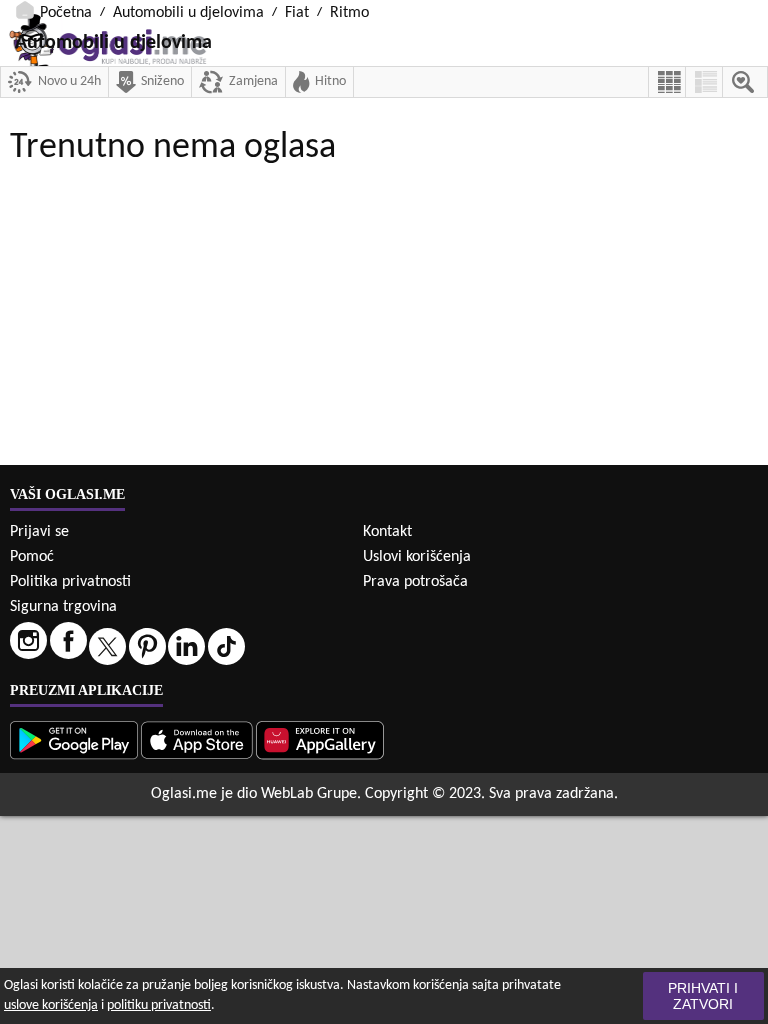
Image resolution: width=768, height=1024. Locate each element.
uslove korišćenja (51, 1005)
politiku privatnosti (159, 1005)
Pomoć (32, 557)
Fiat (297, 13)
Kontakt (387, 532)
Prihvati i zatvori (703, 996)
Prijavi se (39, 532)
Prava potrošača (415, 582)
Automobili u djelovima (188, 13)
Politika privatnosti (70, 582)
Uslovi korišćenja (417, 557)
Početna (66, 13)
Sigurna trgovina (63, 607)
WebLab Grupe (309, 794)
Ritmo (349, 13)
